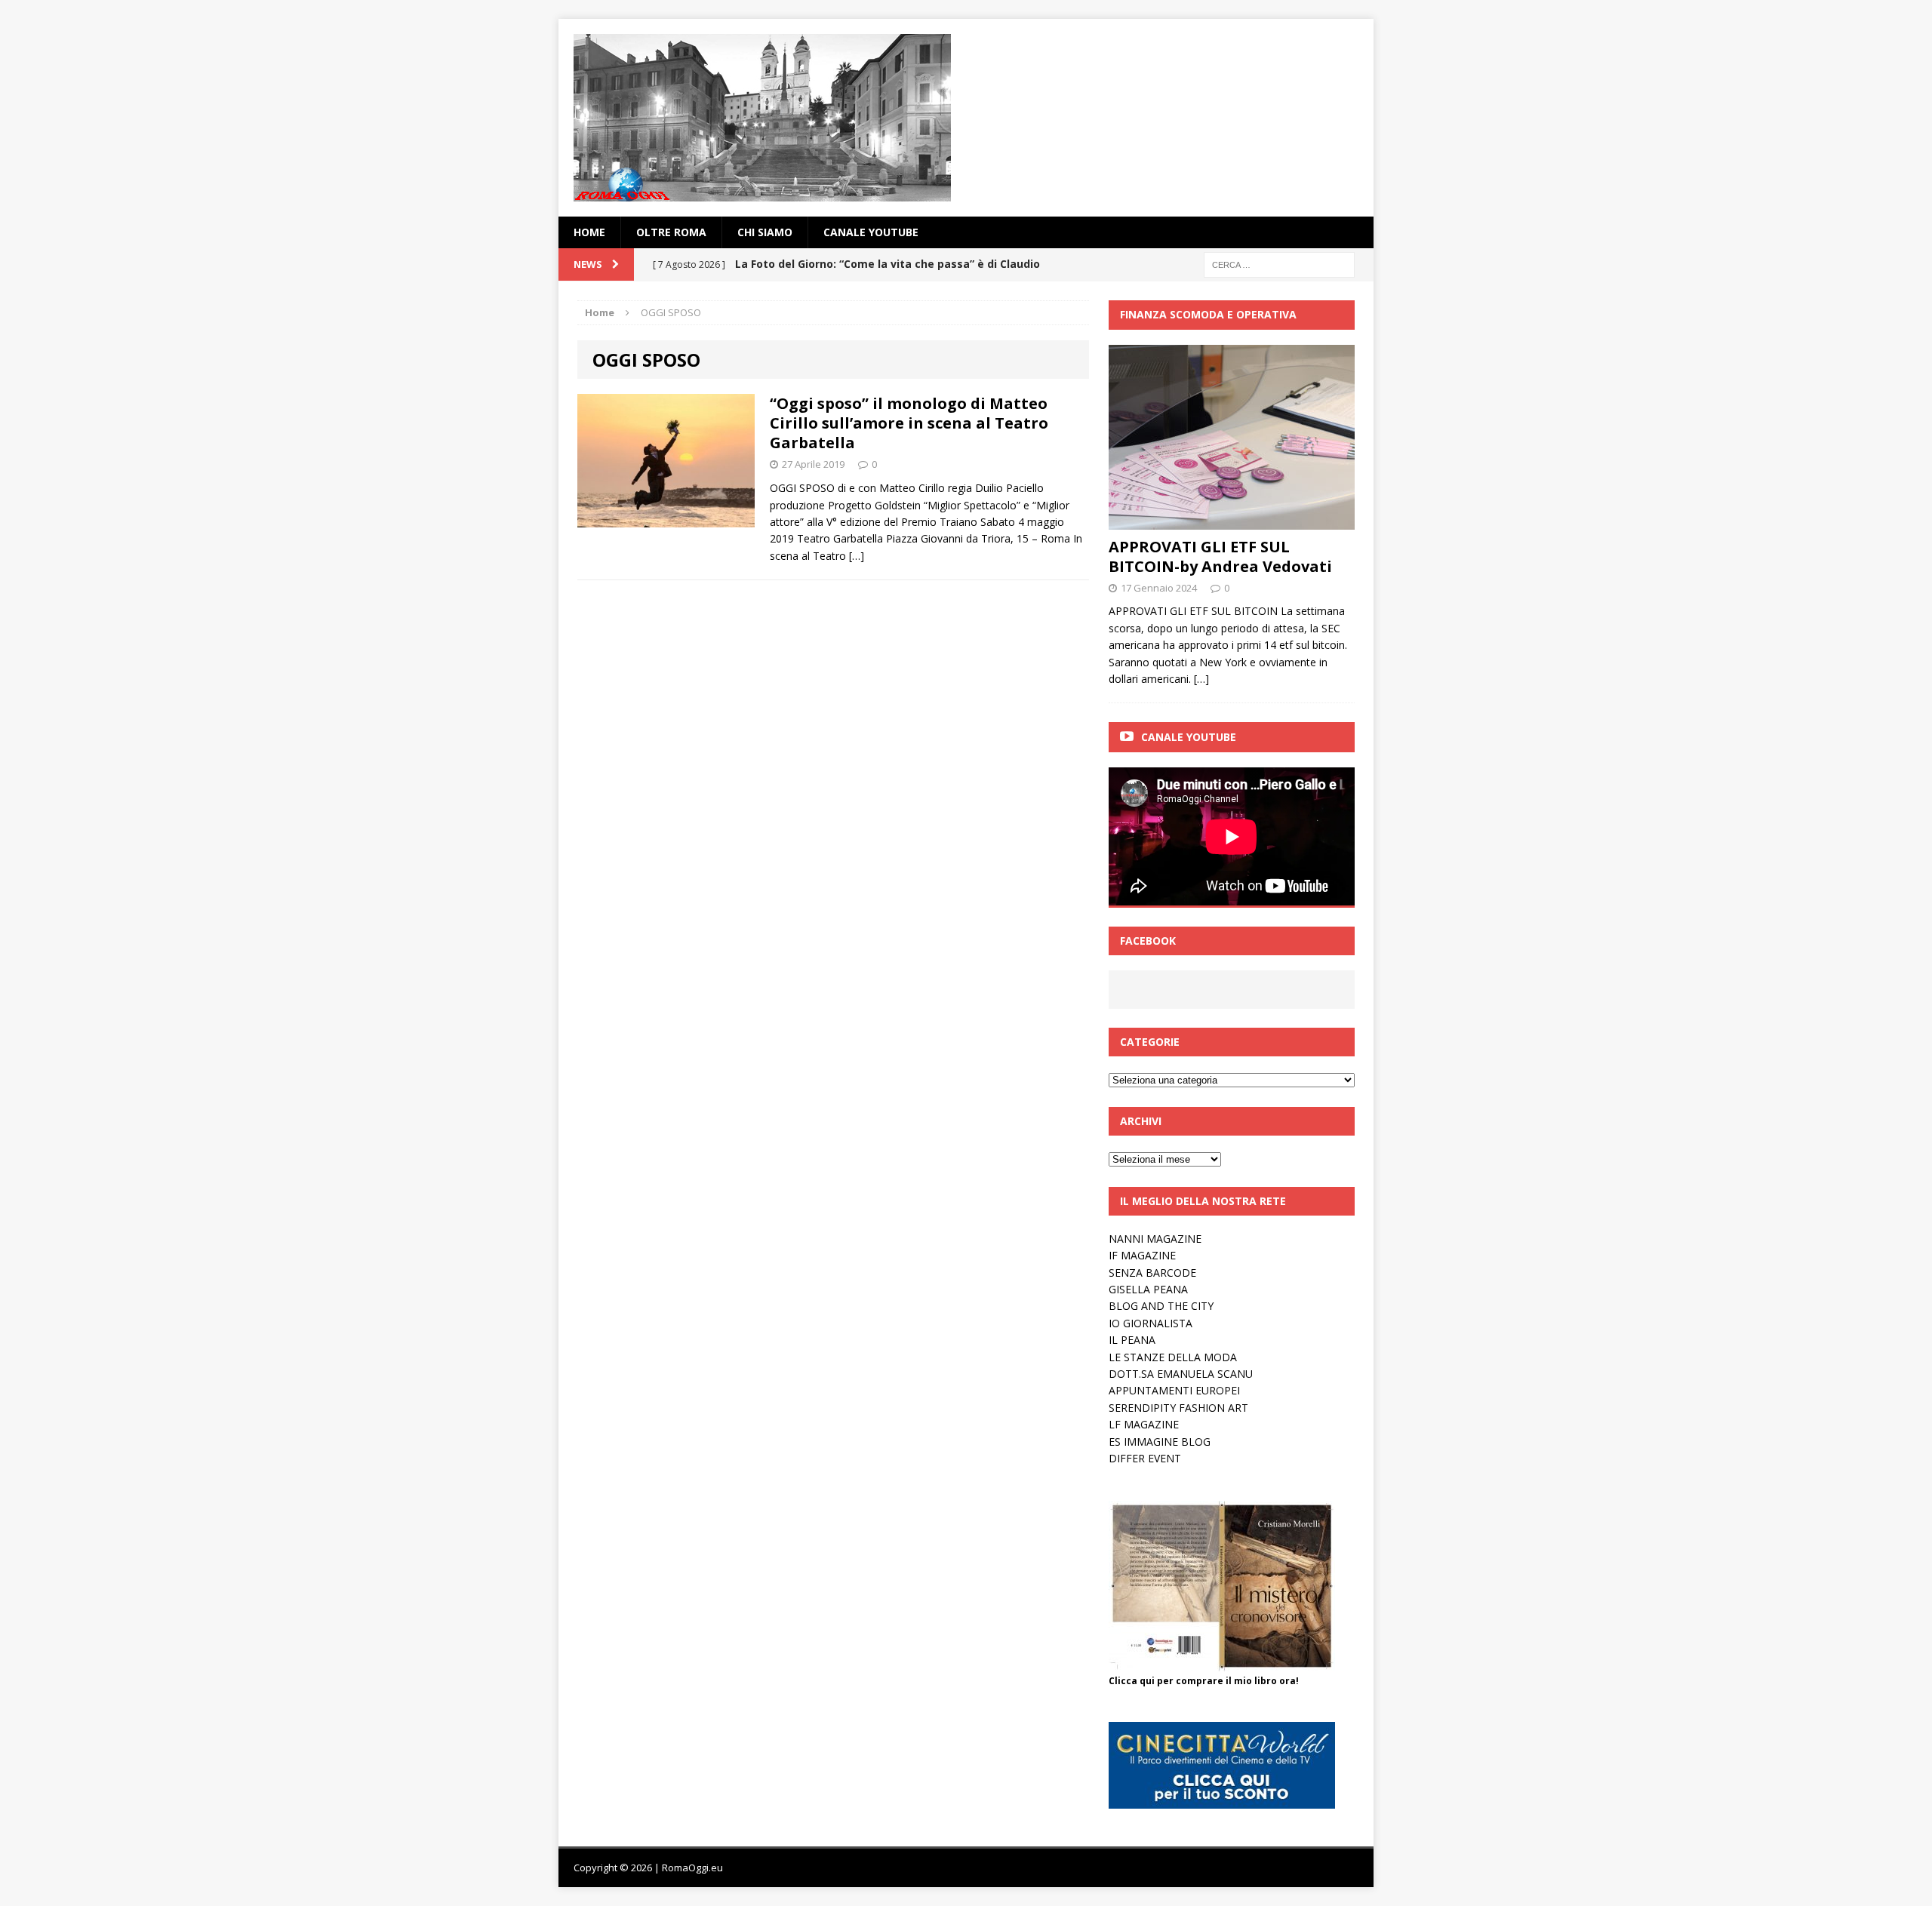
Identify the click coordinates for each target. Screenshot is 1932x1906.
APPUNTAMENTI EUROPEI (1174, 1390)
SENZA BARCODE (1152, 1273)
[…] (857, 556)
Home (589, 232)
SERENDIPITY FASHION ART (1178, 1408)
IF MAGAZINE (1142, 1255)
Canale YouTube (871, 232)
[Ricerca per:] (1279, 264)
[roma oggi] (966, 118)
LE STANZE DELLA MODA (1173, 1357)
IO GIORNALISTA (1151, 1323)
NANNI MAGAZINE (1155, 1239)
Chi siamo (765, 232)
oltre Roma (671, 232)
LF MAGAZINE (1144, 1424)
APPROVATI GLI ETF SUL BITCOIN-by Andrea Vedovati (1220, 556)
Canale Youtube (1189, 737)
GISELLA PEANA (1148, 1289)
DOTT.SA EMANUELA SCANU (1181, 1374)
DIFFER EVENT (1145, 1458)
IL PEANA (1132, 1340)
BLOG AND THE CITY (1161, 1306)
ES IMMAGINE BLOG (1160, 1442)
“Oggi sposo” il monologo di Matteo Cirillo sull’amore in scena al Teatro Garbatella (909, 423)
